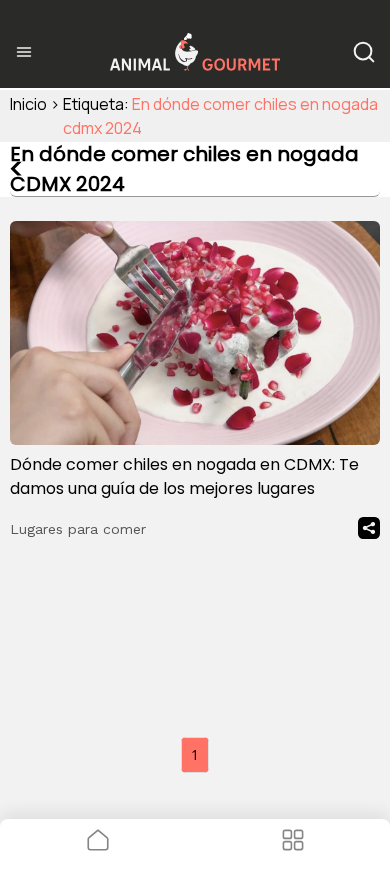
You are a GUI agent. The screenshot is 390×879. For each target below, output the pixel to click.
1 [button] (195, 754)
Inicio (28, 104)
